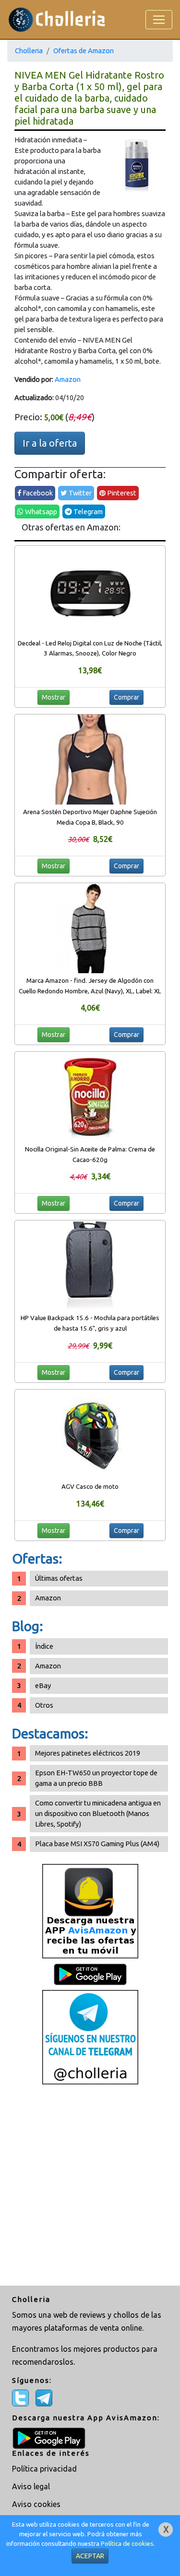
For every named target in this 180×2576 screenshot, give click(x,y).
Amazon (68, 379)
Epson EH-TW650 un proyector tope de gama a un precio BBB (96, 1778)
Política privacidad (44, 2469)
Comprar (126, 697)
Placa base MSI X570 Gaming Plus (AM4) (97, 1844)
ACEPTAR (90, 2556)
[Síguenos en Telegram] (90, 2037)
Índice (44, 1646)
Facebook (37, 493)
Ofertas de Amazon (84, 51)
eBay (43, 1685)
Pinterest (121, 493)
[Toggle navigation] (159, 20)
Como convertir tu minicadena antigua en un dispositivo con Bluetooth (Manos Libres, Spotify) (98, 1813)
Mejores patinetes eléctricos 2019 (88, 1753)
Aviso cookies (36, 2504)
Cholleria (29, 51)
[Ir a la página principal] (57, 19)
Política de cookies (127, 2544)
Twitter (79, 493)
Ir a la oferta (50, 443)
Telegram (87, 512)
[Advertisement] (90, 2186)
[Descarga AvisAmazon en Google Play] (90, 1911)
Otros (44, 1705)
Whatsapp (40, 512)
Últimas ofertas (59, 1578)
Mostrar (54, 697)
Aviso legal (31, 2486)
